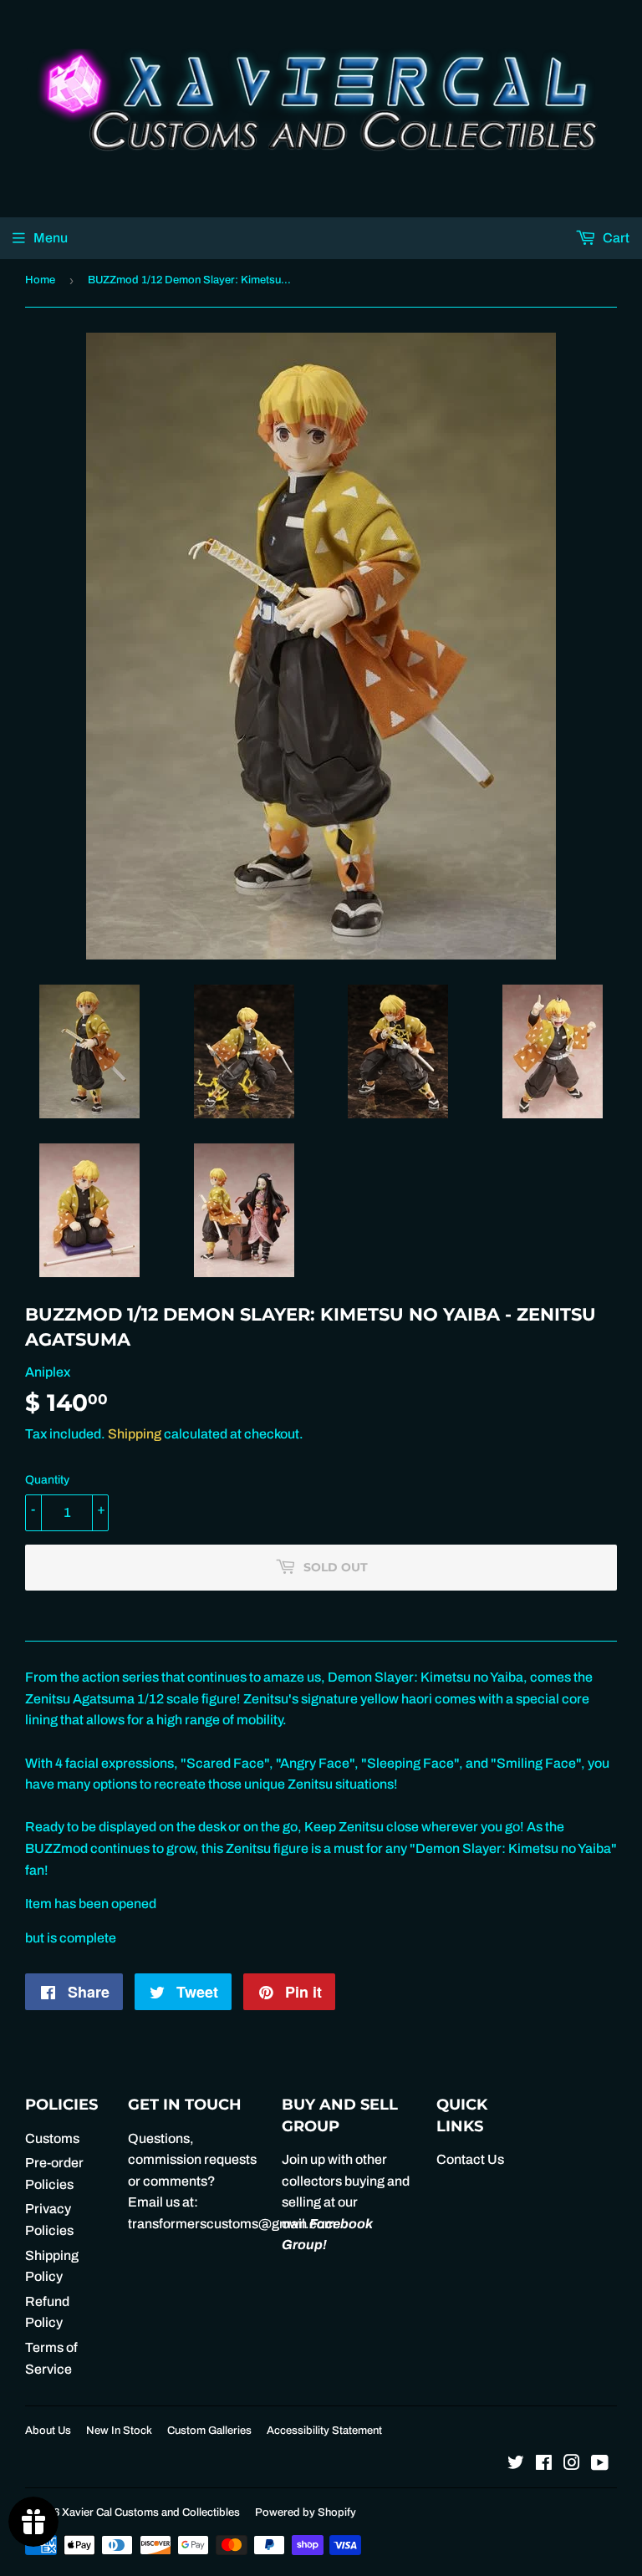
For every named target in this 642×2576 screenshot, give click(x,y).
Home (40, 280)
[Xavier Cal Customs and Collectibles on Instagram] (572, 2464)
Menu (51, 238)
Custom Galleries (209, 2431)
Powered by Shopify (306, 2512)
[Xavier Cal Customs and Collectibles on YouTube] (600, 2464)
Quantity (47, 1480)
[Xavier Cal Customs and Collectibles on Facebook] (544, 2464)
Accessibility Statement (324, 2431)
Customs (52, 2138)
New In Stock (119, 2431)
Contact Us (470, 2159)
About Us (48, 2431)
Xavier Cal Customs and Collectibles (151, 2512)
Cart (615, 238)
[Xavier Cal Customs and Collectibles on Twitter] (516, 2464)
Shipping (135, 1434)
